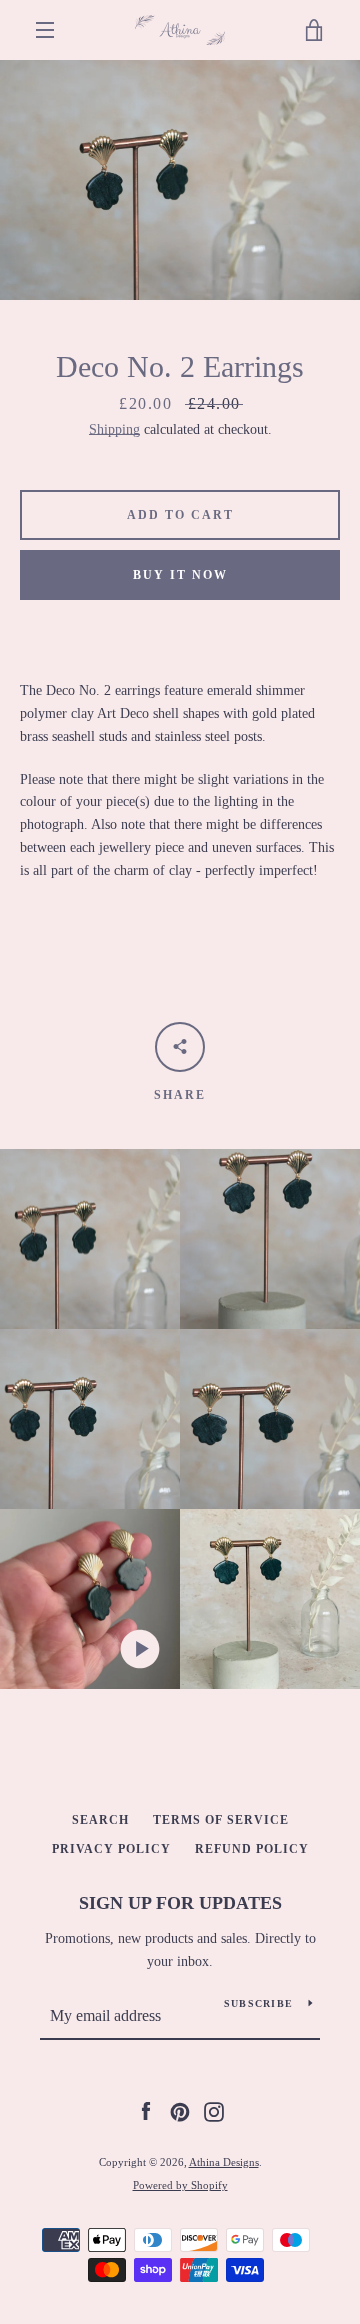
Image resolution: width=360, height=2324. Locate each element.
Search (100, 1820)
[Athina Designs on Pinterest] (180, 2110)
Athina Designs (224, 2162)
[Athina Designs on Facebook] (146, 2110)
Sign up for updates (180, 1903)
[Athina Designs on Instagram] (214, 2110)
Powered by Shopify (180, 2185)
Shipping (114, 429)
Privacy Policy (111, 1849)
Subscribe (258, 2003)
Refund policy (252, 1849)
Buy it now (180, 575)
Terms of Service (221, 1820)
